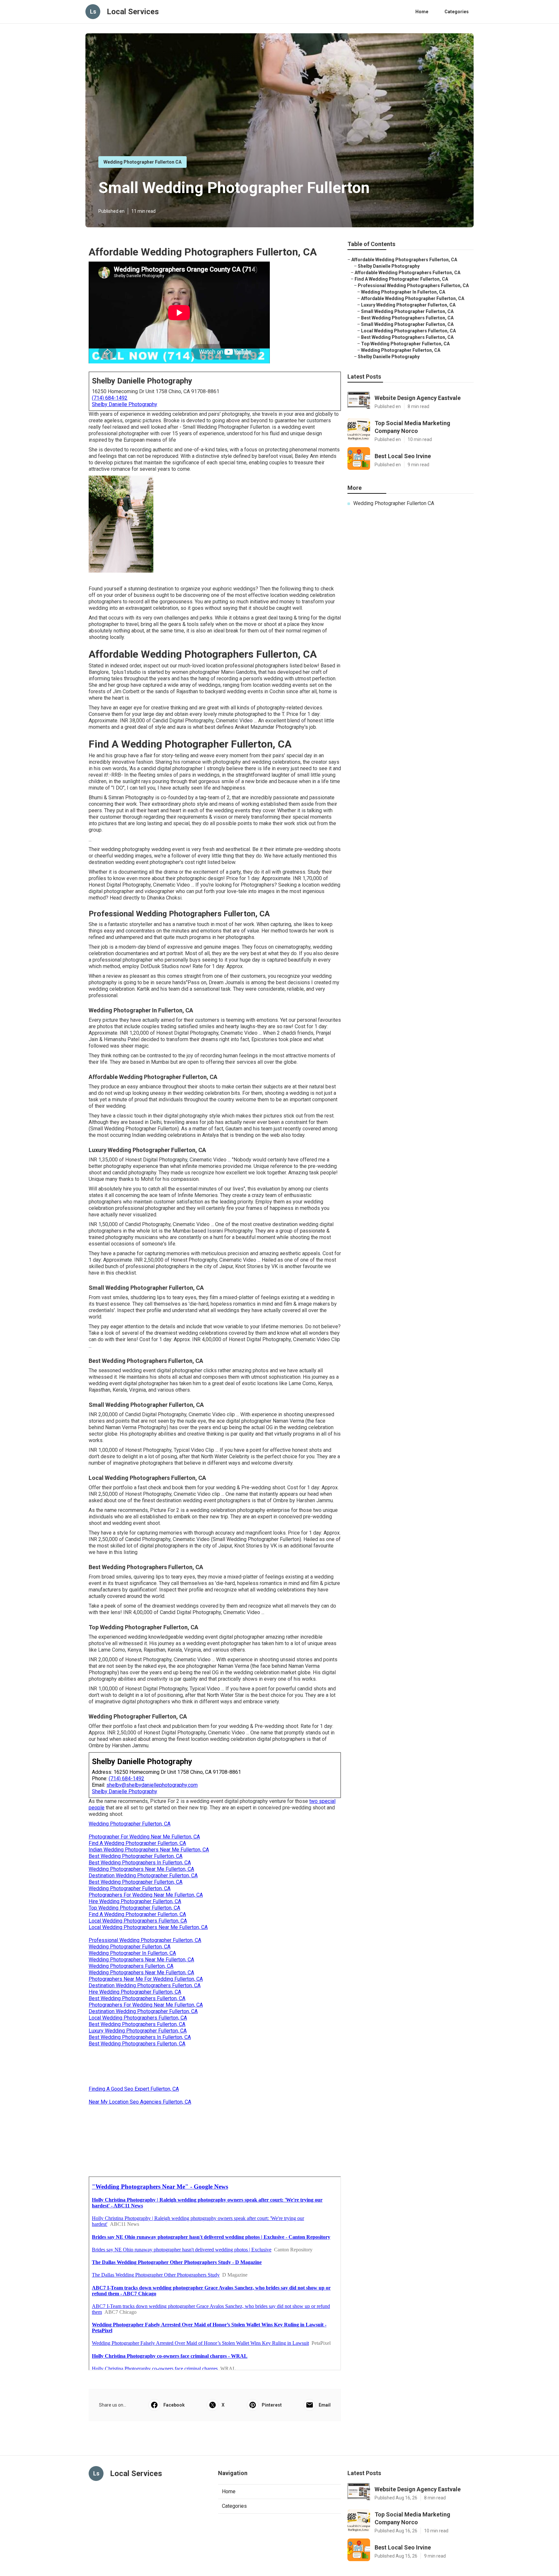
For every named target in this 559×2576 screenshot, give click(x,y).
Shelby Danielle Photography (125, 404)
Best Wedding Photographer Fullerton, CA (136, 1856)
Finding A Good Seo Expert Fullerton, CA (134, 2089)
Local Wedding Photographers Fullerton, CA (138, 1921)
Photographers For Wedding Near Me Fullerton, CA (146, 1895)
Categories (457, 12)
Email (325, 2405)
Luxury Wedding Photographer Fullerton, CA (138, 2031)
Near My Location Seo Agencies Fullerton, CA (140, 2102)
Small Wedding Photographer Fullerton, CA (407, 311)
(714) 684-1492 (110, 398)
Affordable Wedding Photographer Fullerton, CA (413, 298)
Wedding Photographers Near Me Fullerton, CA (141, 1869)
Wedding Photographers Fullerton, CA (131, 1966)
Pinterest (272, 2405)
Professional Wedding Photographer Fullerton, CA (145, 1940)
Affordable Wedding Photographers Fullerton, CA (404, 260)
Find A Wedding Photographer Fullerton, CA (137, 1843)
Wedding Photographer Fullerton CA (142, 162)
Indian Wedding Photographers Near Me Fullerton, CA (149, 1850)
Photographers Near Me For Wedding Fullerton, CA (146, 1979)
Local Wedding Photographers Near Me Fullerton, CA (148, 1927)
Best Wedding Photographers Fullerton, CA (137, 1998)
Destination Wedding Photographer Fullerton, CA (143, 1875)
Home (422, 12)
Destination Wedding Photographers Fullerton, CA (145, 1985)
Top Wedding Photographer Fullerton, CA (134, 1908)
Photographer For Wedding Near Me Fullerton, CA (144, 1837)
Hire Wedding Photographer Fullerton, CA (135, 1901)
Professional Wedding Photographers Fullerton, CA (413, 286)
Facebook (174, 2405)
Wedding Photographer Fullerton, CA (130, 1824)
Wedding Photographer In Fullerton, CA (132, 1953)
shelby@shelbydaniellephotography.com (152, 1785)
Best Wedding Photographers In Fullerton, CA (140, 1863)
